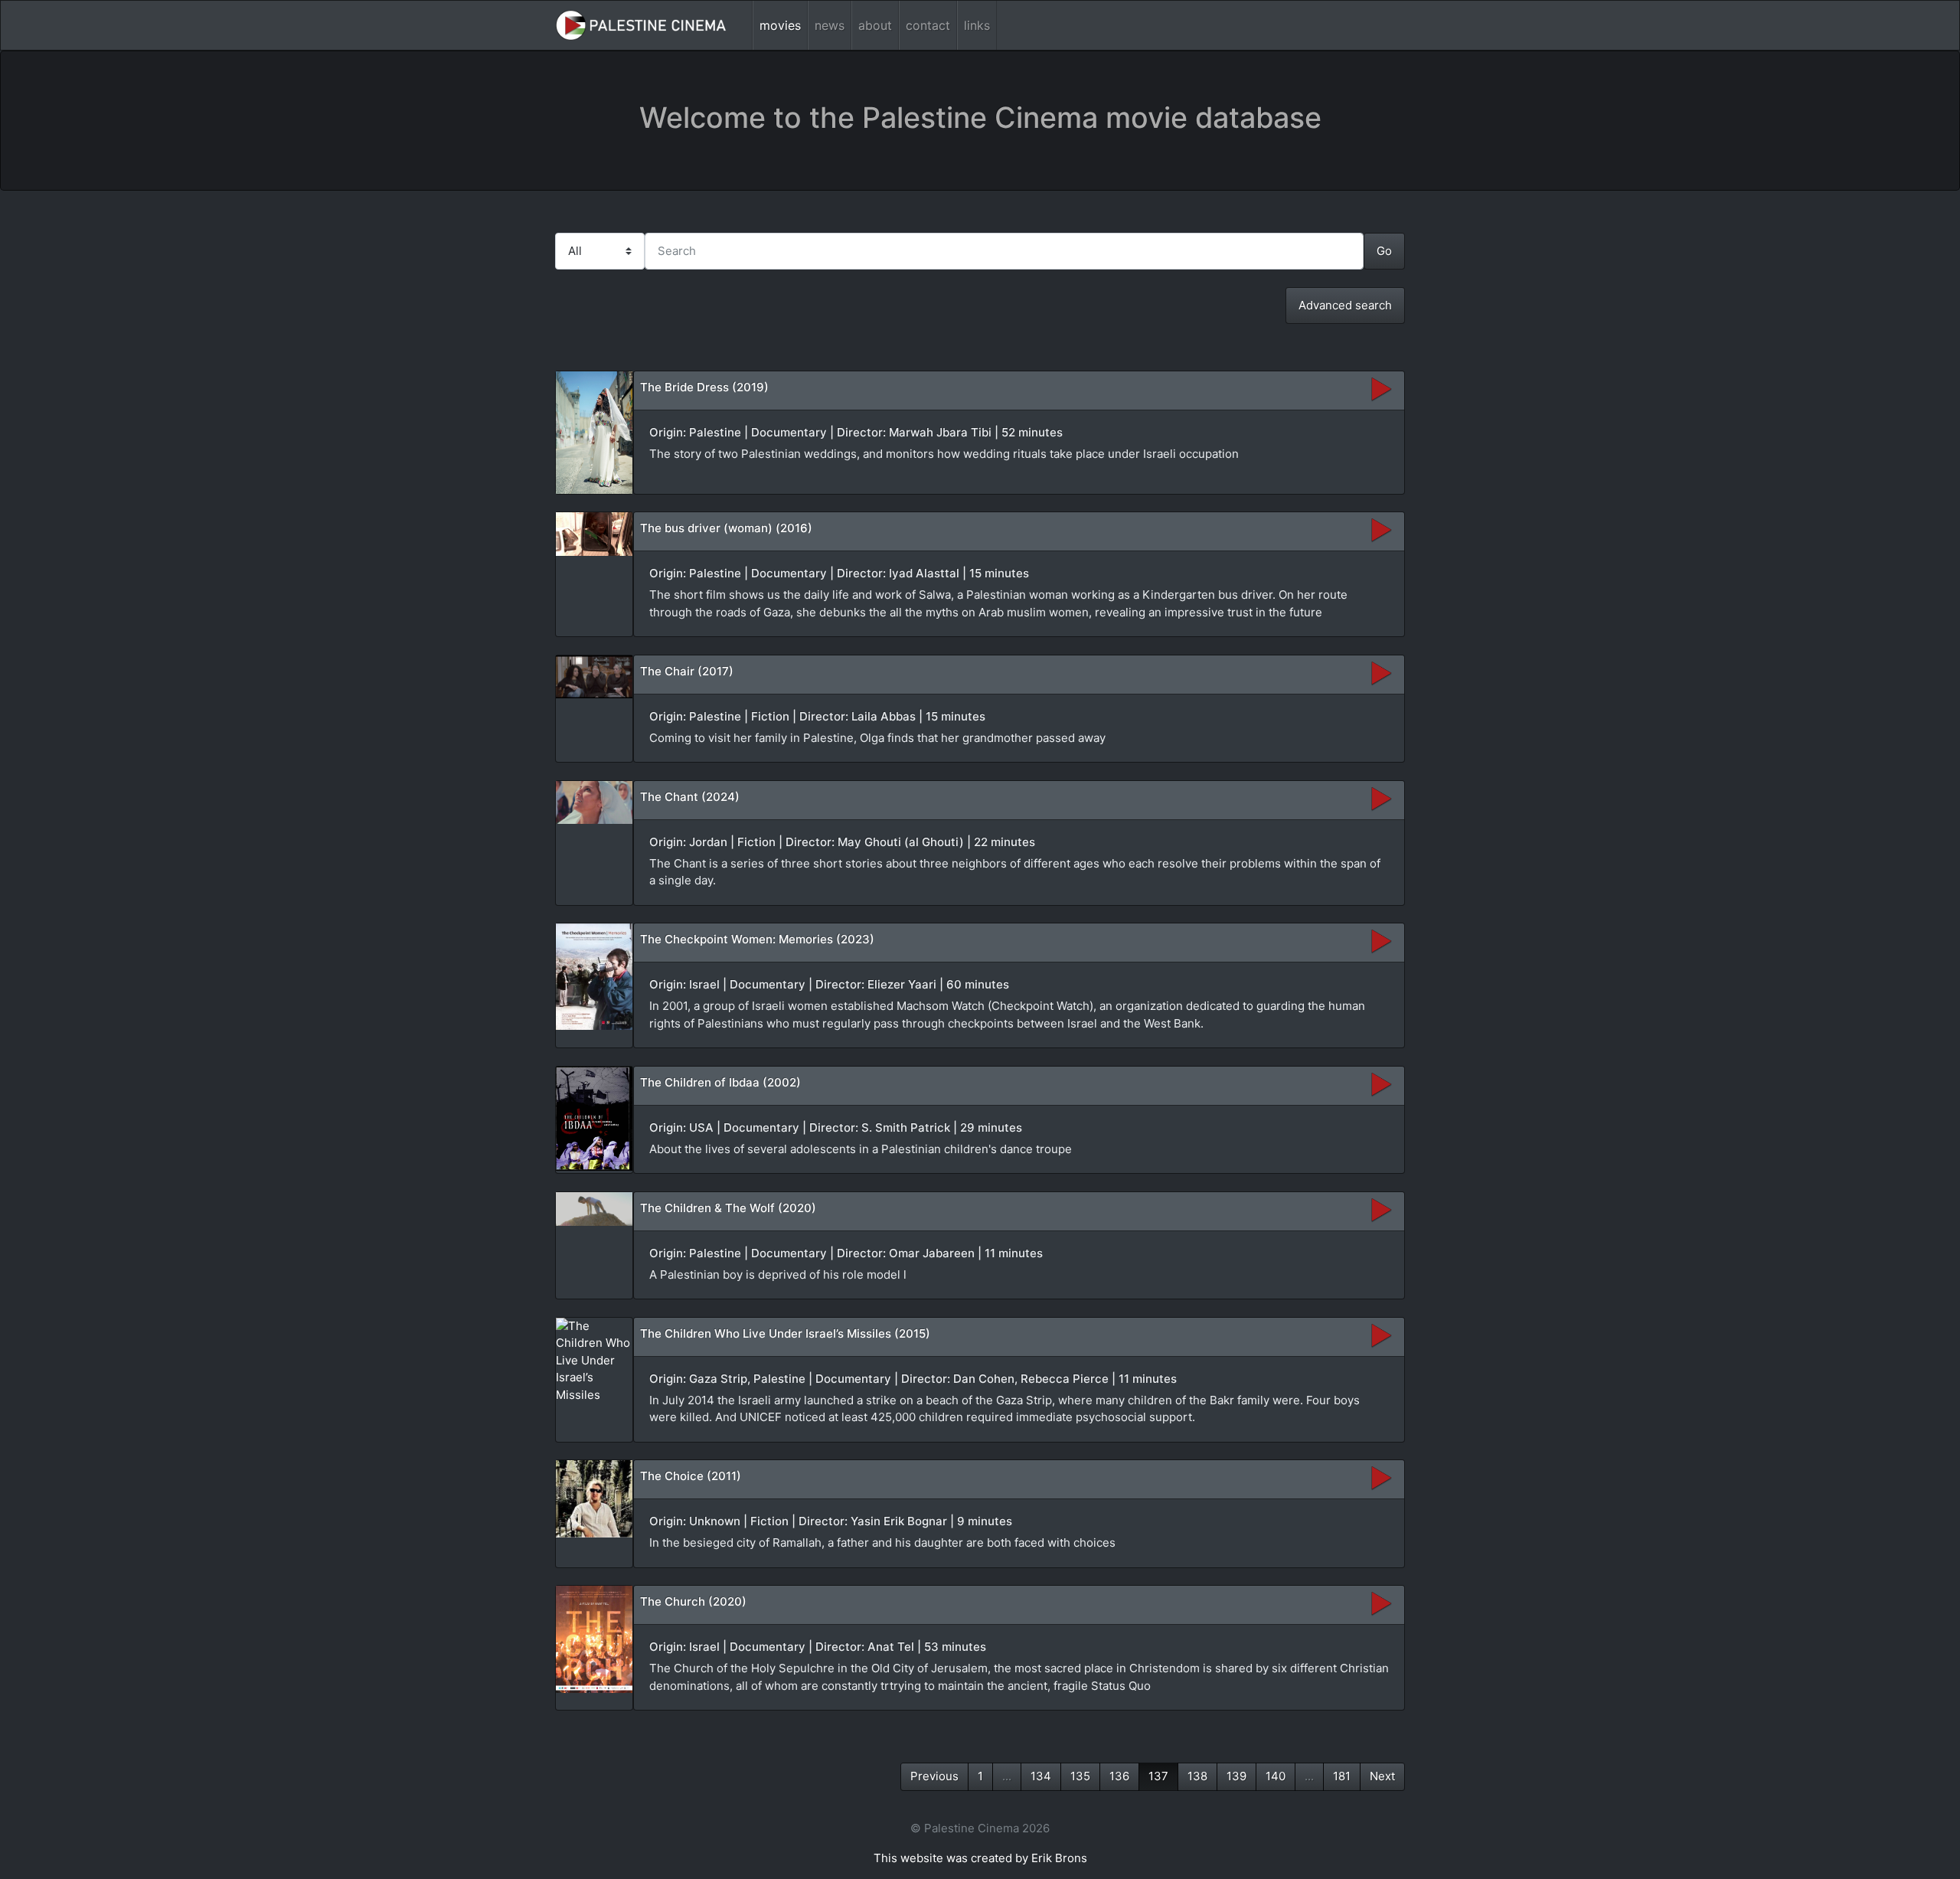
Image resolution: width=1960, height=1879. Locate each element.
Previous (934, 1776)
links (977, 25)
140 (1276, 1776)
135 (1080, 1776)
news (830, 25)
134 (1041, 1776)
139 (1236, 1776)
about (875, 25)
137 (1158, 1776)
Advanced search (1345, 305)
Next (1382, 1776)
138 (1197, 1776)
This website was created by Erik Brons (980, 1858)
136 (1119, 1776)
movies (780, 25)
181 (1342, 1776)
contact (928, 25)
